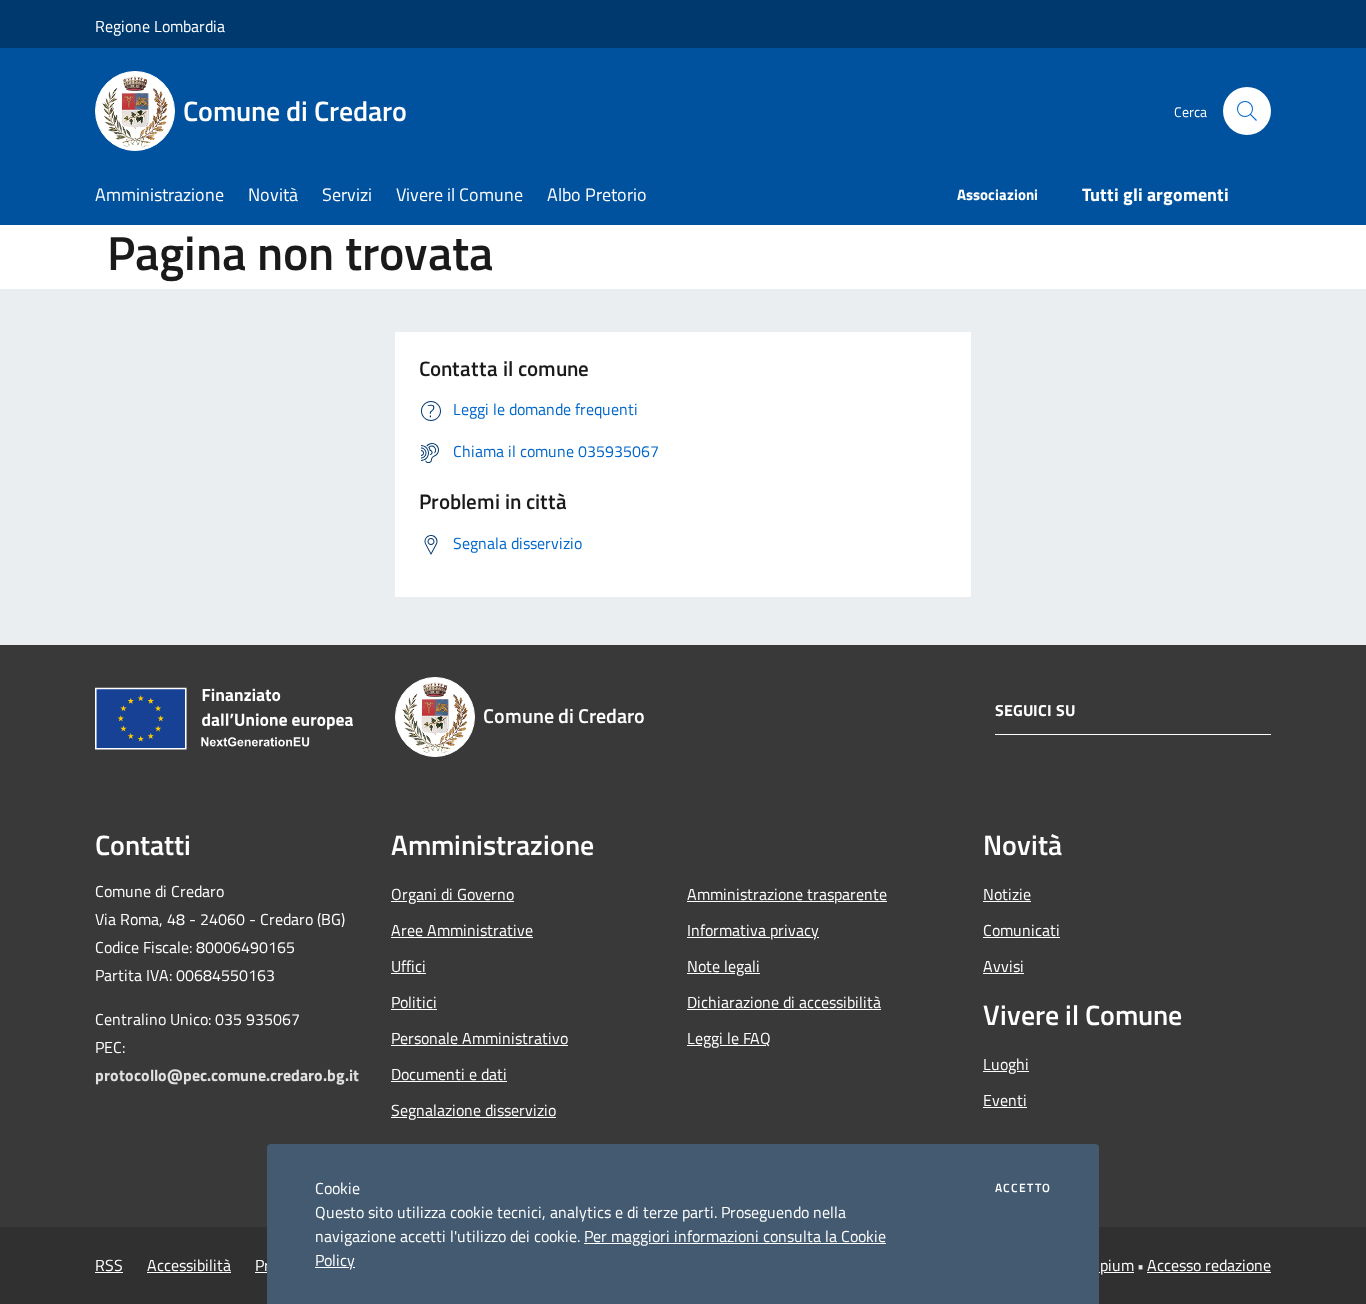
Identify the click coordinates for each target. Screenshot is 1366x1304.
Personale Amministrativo (479, 1038)
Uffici (408, 966)
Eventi (1005, 1100)
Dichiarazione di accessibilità (784, 1002)
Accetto (1023, 1188)
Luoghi (1006, 1064)
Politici (414, 1002)
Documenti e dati (449, 1074)
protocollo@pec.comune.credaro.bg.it (227, 1075)
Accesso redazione (1209, 1265)
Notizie (1007, 894)
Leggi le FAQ (729, 1038)
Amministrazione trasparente (787, 894)
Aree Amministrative (462, 930)
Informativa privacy (753, 930)
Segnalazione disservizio (473, 1110)
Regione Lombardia (160, 26)
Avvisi (1003, 966)
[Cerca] (1247, 111)
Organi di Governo (452, 894)
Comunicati (1021, 930)
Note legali (723, 966)
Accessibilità (189, 1265)
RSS (109, 1265)
